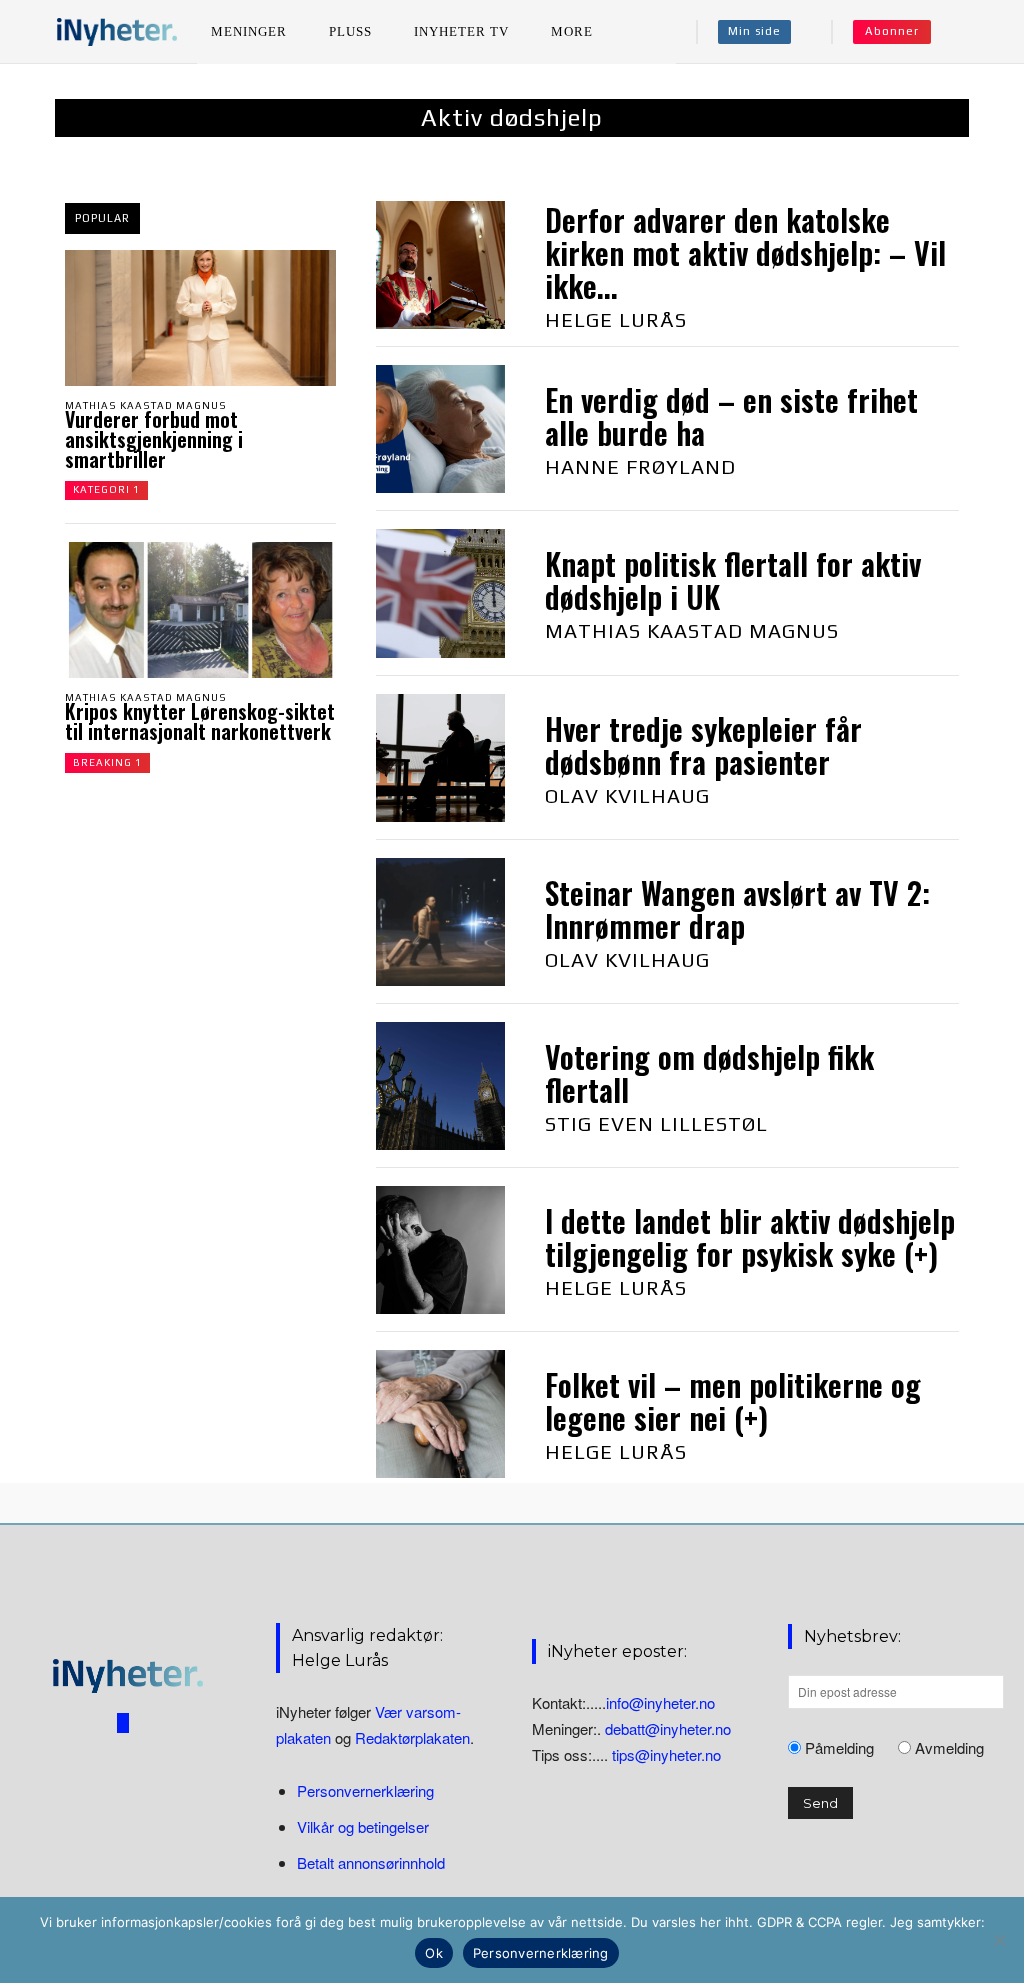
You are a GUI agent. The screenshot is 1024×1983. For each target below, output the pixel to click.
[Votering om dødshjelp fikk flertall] (440, 1086)
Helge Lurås (616, 319)
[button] (975, 32)
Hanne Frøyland (640, 466)
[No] (999, 1940)
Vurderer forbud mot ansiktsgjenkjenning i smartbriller (154, 439)
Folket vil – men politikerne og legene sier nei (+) (733, 1401)
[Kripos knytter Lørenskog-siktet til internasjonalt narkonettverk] (200, 610)
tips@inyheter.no (666, 1754)
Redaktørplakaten (412, 1737)
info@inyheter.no (660, 1702)
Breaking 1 (107, 762)
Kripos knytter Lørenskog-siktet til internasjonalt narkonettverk (200, 721)
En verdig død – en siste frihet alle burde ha (731, 416)
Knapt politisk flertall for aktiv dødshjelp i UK (733, 580)
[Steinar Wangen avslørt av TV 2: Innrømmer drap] (440, 922)
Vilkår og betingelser (363, 1826)
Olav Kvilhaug (627, 795)
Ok (434, 1953)
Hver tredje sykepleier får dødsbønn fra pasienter (703, 745)
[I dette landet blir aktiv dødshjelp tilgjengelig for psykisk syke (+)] (440, 1250)
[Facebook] (123, 1723)
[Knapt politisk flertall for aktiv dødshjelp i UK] (440, 593)
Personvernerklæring (365, 1790)
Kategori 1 (106, 489)
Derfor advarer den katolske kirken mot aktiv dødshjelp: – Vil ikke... (745, 252)
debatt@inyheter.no (668, 1728)
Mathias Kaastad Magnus (146, 405)
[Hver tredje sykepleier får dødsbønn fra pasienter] (440, 758)
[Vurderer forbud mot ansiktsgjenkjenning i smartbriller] (200, 318)
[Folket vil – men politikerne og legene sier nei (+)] (440, 1414)
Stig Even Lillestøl (656, 1123)
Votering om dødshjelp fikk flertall (709, 1073)
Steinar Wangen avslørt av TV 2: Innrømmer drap (737, 909)
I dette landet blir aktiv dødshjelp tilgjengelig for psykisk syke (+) (750, 1237)
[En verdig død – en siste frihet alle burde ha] (440, 429)
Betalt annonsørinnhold (371, 1862)
